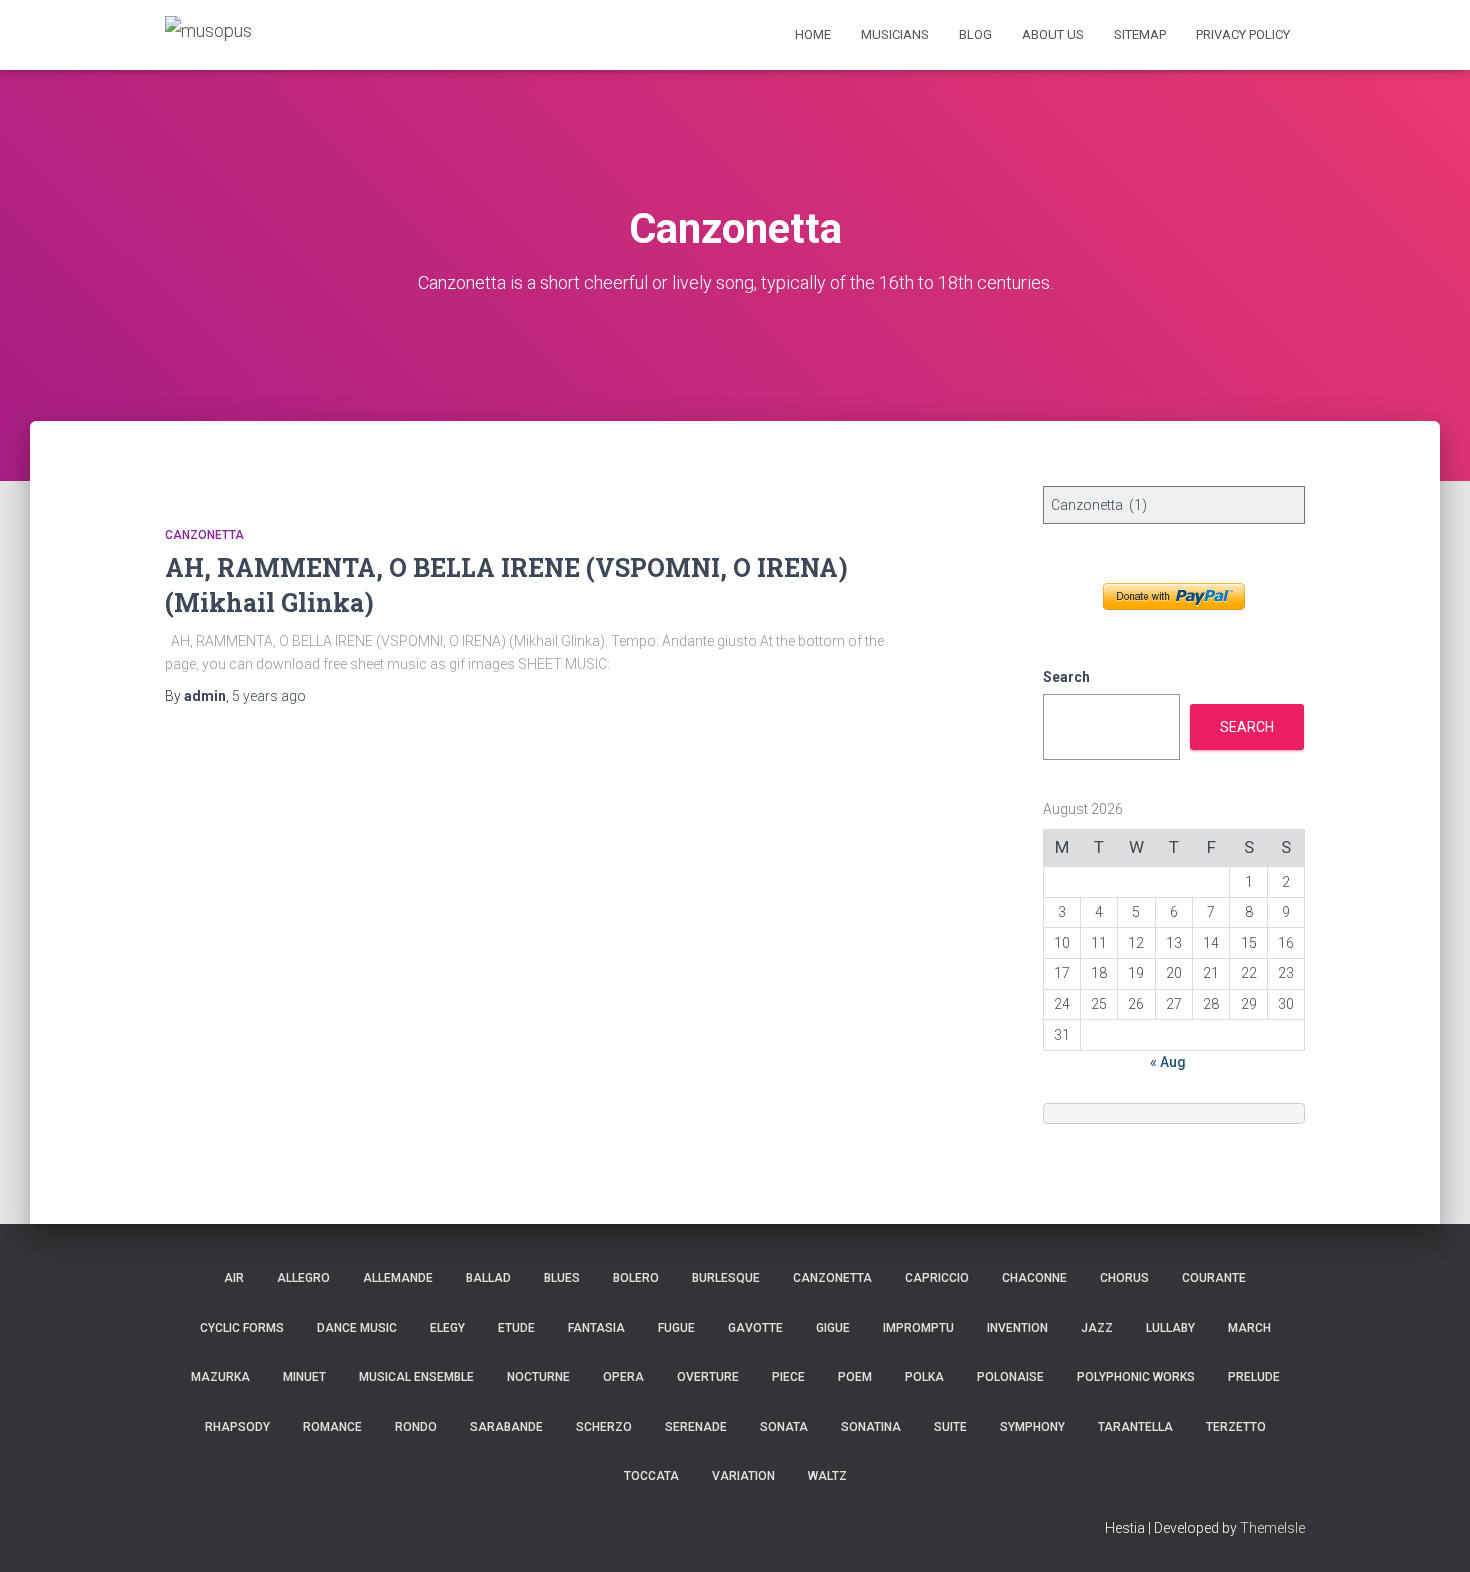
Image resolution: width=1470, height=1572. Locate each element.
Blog (975, 34)
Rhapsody (237, 1427)
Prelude (1254, 1377)
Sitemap (1140, 34)
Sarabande (506, 1427)
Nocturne (538, 1377)
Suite (950, 1427)
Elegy (447, 1328)
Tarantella (1135, 1427)
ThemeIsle (1272, 1528)
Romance (332, 1427)
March (1249, 1328)
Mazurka (220, 1377)
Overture (708, 1377)
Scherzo (604, 1427)
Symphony (1032, 1427)
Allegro (303, 1278)
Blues (562, 1278)
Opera (623, 1377)
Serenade (696, 1427)
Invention (1017, 1328)
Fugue (676, 1328)
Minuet (304, 1377)
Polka (924, 1377)
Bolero (636, 1278)
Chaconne (1034, 1278)
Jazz (1097, 1328)
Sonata (784, 1427)
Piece (788, 1377)
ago (269, 696)
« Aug (1168, 1062)
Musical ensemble (416, 1377)
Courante (1214, 1278)
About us (1053, 34)
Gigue (833, 1328)
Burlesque (726, 1278)
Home (813, 34)
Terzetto (1236, 1427)
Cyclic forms (242, 1328)
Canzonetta (204, 535)
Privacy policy (1243, 34)
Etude (516, 1328)
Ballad (488, 1278)
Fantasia (596, 1328)
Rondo (416, 1427)
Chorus (1124, 1278)
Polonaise (1010, 1377)
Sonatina (871, 1427)
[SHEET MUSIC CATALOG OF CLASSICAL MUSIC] (208, 34)
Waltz (827, 1476)
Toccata (651, 1476)
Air (234, 1278)
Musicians (895, 34)
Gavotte (755, 1328)
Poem (855, 1377)
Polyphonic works (1136, 1377)
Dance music (357, 1328)
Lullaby (1170, 1328)
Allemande (398, 1278)
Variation (743, 1476)
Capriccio (937, 1278)
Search (1066, 677)
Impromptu (918, 1328)
